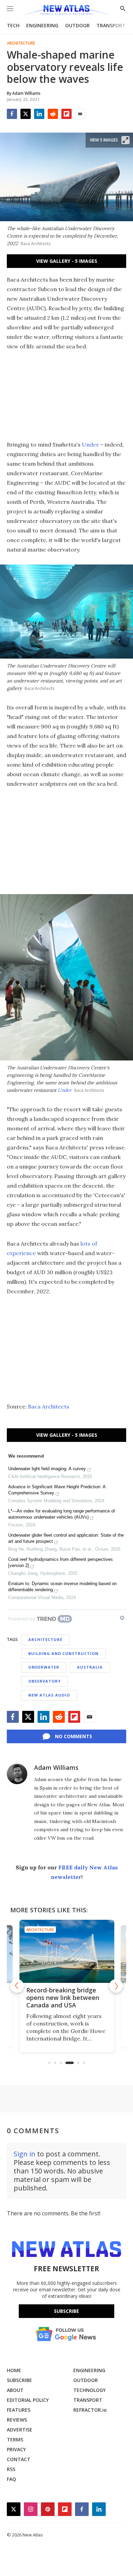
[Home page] (66, 11)
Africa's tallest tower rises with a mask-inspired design (65, 1998)
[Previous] (17, 1986)
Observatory (45, 1681)
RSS (11, 2469)
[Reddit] (53, 114)
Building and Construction (63, 1653)
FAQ (11, 2479)
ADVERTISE (20, 2430)
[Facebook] (12, 114)
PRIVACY (16, 2449)
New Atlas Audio (49, 1695)
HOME (14, 2370)
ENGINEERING (42, 25)
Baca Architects (49, 1406)
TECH (13, 25)
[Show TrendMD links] (122, 1618)
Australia (90, 1667)
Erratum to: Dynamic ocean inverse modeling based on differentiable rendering (62, 1587)
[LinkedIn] (39, 114)
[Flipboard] (66, 114)
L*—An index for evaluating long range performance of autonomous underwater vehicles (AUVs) (62, 1514)
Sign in (25, 2154)
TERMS (15, 2439)
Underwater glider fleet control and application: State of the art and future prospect (66, 1538)
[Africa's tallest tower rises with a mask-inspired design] (66, 1951)
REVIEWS (17, 2420)
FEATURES (19, 2410)
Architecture (21, 43)
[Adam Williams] (17, 1774)
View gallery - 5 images (67, 261)
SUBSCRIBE (19, 2380)
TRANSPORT (111, 25)
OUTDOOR (77, 25)
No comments (73, 1736)
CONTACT (19, 2459)
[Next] (116, 1986)
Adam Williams (56, 1767)
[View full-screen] (125, 140)
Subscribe (66, 2311)
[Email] (80, 114)
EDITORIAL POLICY (28, 2400)
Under (90, 445)
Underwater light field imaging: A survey (47, 1469)
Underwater (44, 1667)
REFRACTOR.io (90, 2410)
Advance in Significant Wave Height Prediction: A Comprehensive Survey (57, 1490)
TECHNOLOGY (90, 2390)
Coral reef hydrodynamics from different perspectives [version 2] (61, 1562)
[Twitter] (26, 114)
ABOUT (15, 2390)
